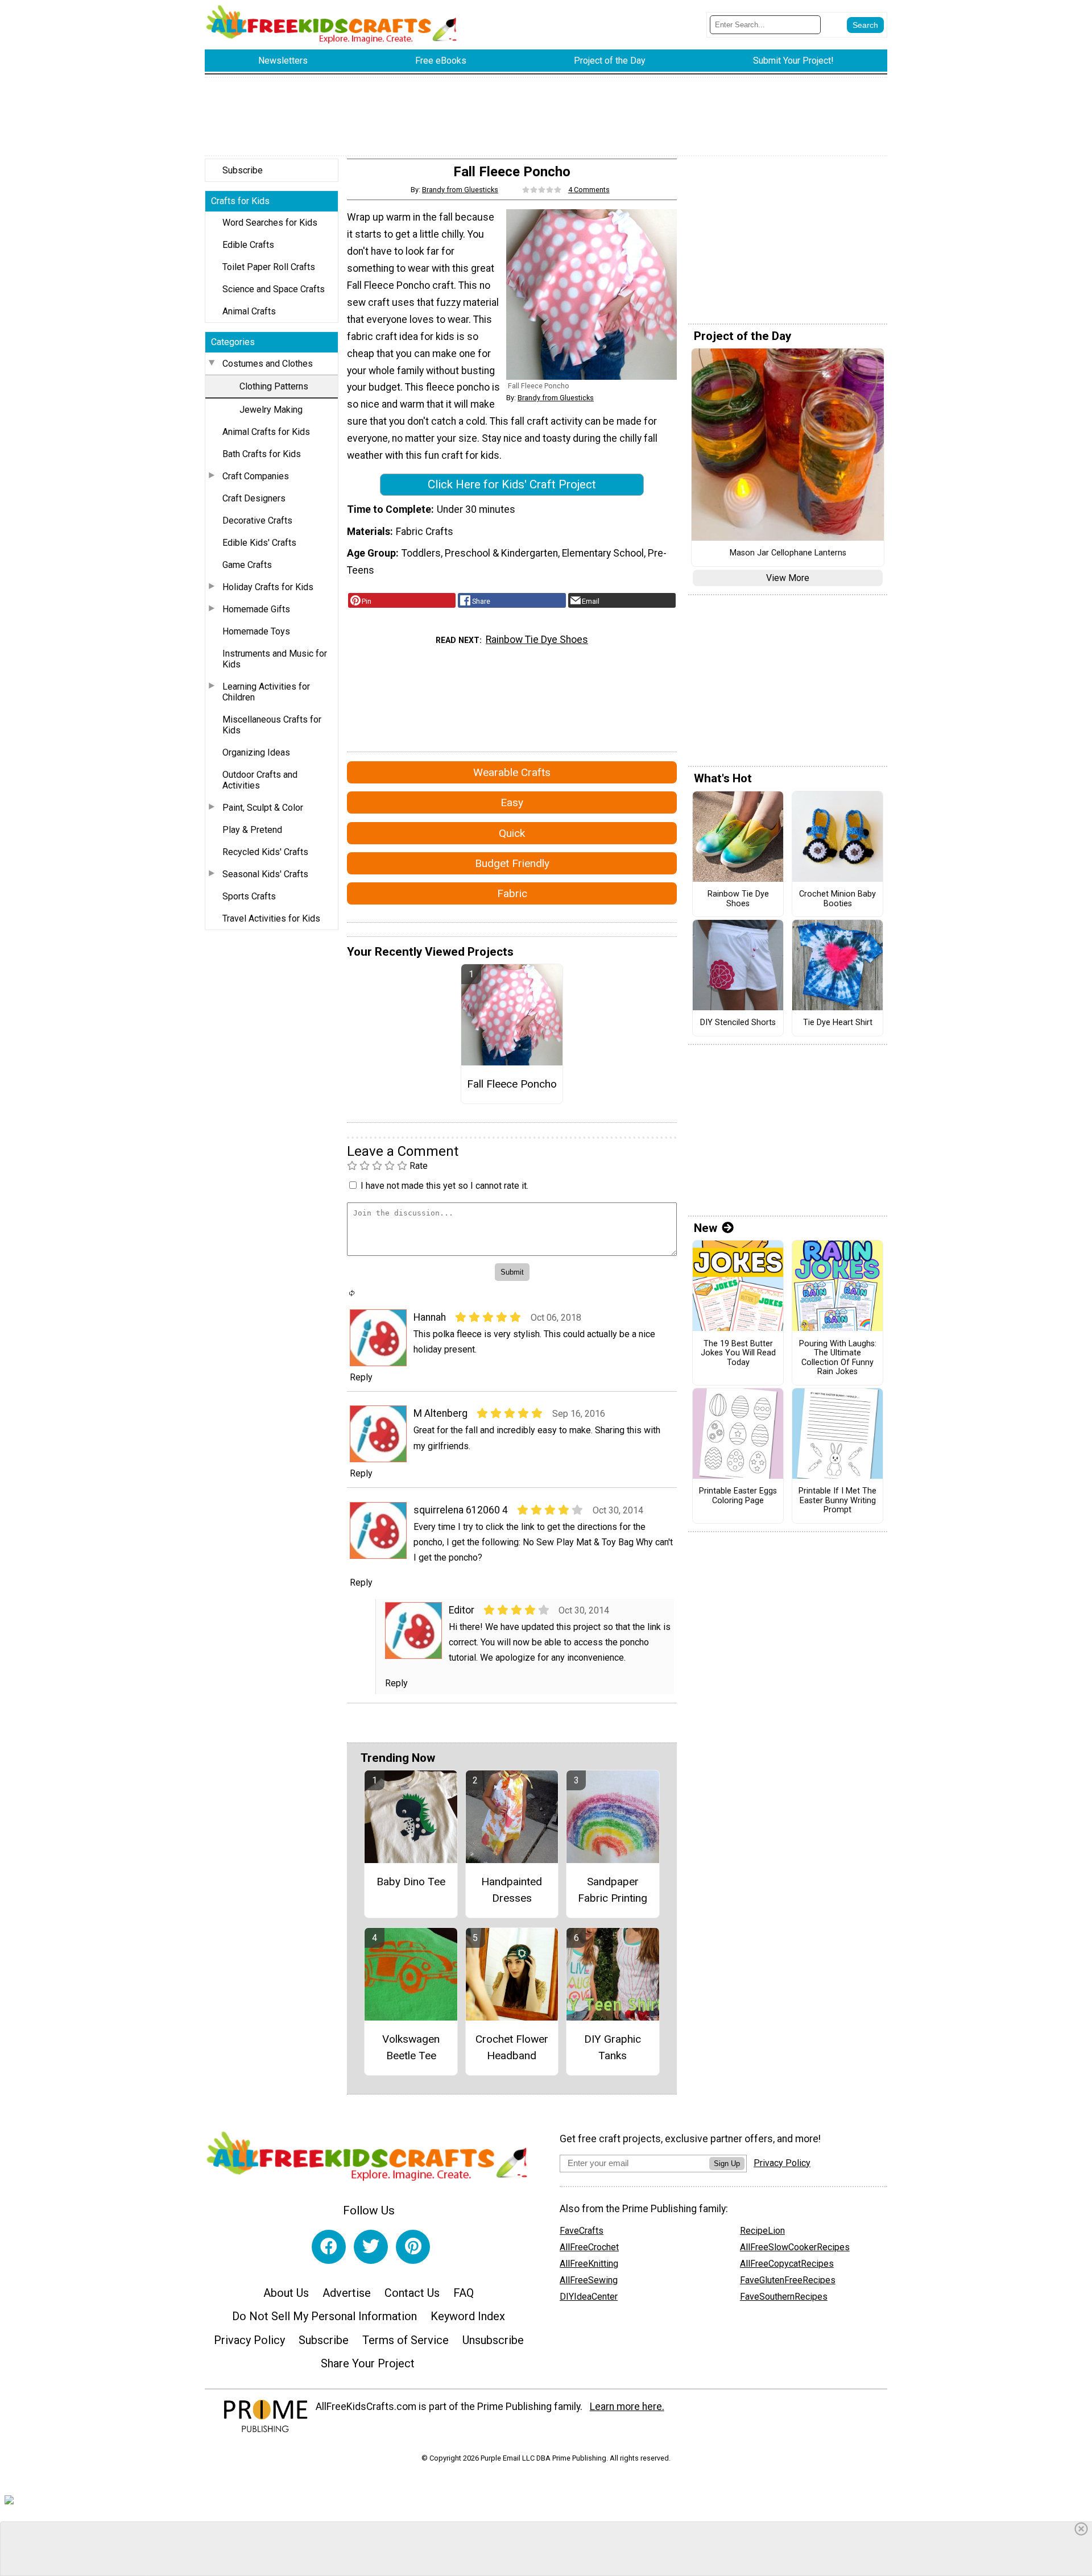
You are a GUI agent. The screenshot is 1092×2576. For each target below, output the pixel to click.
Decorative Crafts (257, 520)
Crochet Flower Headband (512, 2047)
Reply (361, 1377)
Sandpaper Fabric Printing (613, 1890)
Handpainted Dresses (512, 1890)
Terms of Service (406, 2340)
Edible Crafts (248, 245)
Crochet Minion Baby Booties (837, 899)
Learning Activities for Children (266, 692)
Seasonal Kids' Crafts (265, 874)
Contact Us (412, 2293)
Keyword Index (468, 2316)
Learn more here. (627, 2407)
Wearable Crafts (512, 772)
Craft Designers (254, 498)
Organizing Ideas (256, 752)
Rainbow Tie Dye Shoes (537, 640)
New (706, 1228)
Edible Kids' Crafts (259, 543)
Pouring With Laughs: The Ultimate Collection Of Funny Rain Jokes (838, 1358)
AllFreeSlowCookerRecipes (795, 2247)
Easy (512, 802)
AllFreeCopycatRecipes (787, 2264)
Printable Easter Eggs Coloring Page (738, 1496)
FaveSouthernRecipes (784, 2297)
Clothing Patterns (274, 386)
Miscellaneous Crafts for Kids (272, 725)
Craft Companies (256, 476)
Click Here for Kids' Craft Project (512, 484)
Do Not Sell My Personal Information (324, 2316)
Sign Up (727, 2164)
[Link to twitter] (371, 2247)
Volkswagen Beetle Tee (411, 2047)
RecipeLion (762, 2231)
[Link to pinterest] (413, 2247)
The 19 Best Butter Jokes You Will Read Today (738, 1353)
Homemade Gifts (256, 609)
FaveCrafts (582, 2231)
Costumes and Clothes (268, 364)
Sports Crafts (249, 896)
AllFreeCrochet (589, 2247)
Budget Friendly (512, 863)
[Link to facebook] (329, 2247)
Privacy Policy (249, 2340)
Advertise (347, 2293)
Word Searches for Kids (270, 223)
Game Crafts (247, 565)
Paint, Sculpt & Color (263, 808)
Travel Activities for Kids (271, 918)
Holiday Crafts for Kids (268, 587)
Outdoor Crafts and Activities (260, 780)
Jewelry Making (271, 410)
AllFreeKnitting (589, 2264)
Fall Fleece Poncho (512, 1084)
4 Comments (589, 190)
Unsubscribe (493, 2340)
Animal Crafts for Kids (266, 432)
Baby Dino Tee (411, 1882)
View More (788, 578)
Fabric (512, 893)
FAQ (464, 2293)
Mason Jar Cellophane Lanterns (788, 553)
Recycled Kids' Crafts (265, 852)
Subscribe (243, 170)
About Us (286, 2293)
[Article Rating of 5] (542, 190)
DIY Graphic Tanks (613, 2047)
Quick (512, 833)
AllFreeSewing (589, 2280)
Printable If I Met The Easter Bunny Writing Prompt (837, 1501)
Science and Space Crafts (274, 289)
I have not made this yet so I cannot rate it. (444, 1186)
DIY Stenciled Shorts (738, 1023)
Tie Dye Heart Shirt (838, 1023)
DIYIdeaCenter (589, 2297)
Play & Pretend (252, 830)
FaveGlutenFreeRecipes (788, 2280)
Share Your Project (368, 2363)
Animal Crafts (249, 311)
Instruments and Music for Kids (275, 659)
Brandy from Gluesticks (460, 190)
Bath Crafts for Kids (262, 454)
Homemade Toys (256, 631)
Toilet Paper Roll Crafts (269, 267)
